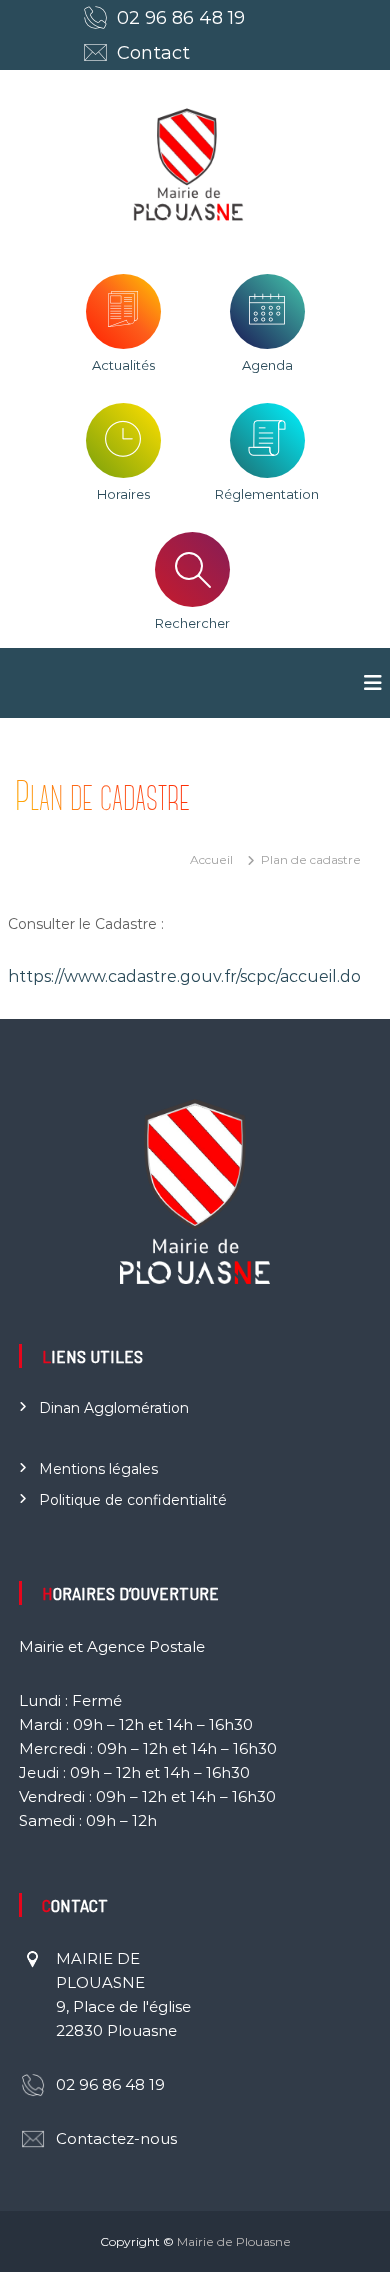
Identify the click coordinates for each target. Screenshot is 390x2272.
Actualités (123, 365)
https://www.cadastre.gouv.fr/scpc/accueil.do (184, 976)
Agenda (267, 365)
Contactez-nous (116, 2138)
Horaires (123, 494)
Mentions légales (98, 1469)
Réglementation (267, 494)
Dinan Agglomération (114, 1408)
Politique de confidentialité (133, 1500)
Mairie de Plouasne (234, 2241)
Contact (153, 53)
